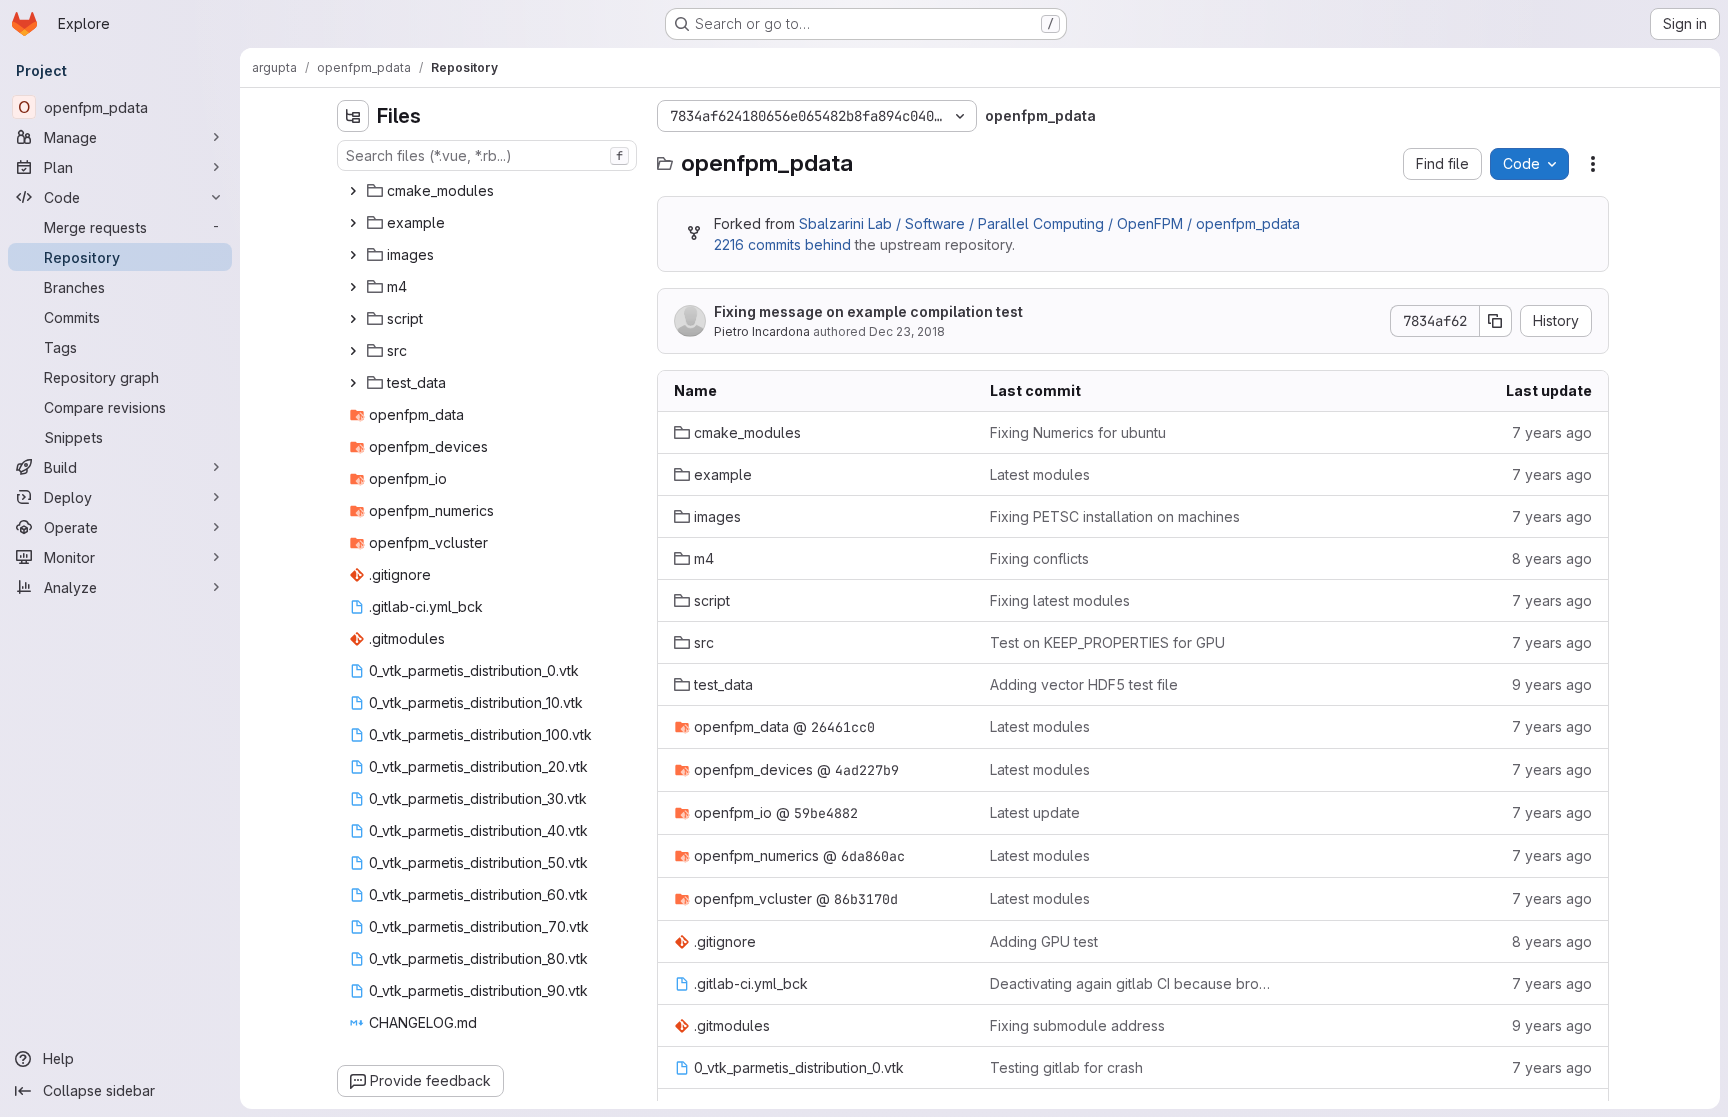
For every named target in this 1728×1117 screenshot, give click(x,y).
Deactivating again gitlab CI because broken (1132, 983)
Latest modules (1040, 474)
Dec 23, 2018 (907, 331)
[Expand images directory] (353, 255)
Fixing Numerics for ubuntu (1078, 432)
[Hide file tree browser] (353, 116)
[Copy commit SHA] (1496, 321)
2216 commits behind (782, 244)
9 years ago (1552, 684)
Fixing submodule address (1077, 1025)
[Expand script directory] (353, 319)
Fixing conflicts (1039, 558)
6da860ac (873, 856)
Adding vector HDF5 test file (1084, 684)
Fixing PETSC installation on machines (1115, 516)
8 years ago (1552, 558)
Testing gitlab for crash (1066, 1067)
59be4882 (826, 813)
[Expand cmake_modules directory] (353, 191)
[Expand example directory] (353, 223)
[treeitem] (489, 191)
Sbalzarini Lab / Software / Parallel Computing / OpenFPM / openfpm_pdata (1049, 223)
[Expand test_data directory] (353, 383)
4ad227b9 (867, 770)
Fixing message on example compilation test (868, 311)
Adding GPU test (1044, 941)
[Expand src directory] (353, 351)
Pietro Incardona (762, 331)
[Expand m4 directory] (353, 287)
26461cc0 (843, 727)
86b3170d (866, 899)
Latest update (1035, 812)
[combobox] (487, 155)
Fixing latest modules (1060, 600)
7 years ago (1552, 432)
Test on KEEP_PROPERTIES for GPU (1107, 642)
